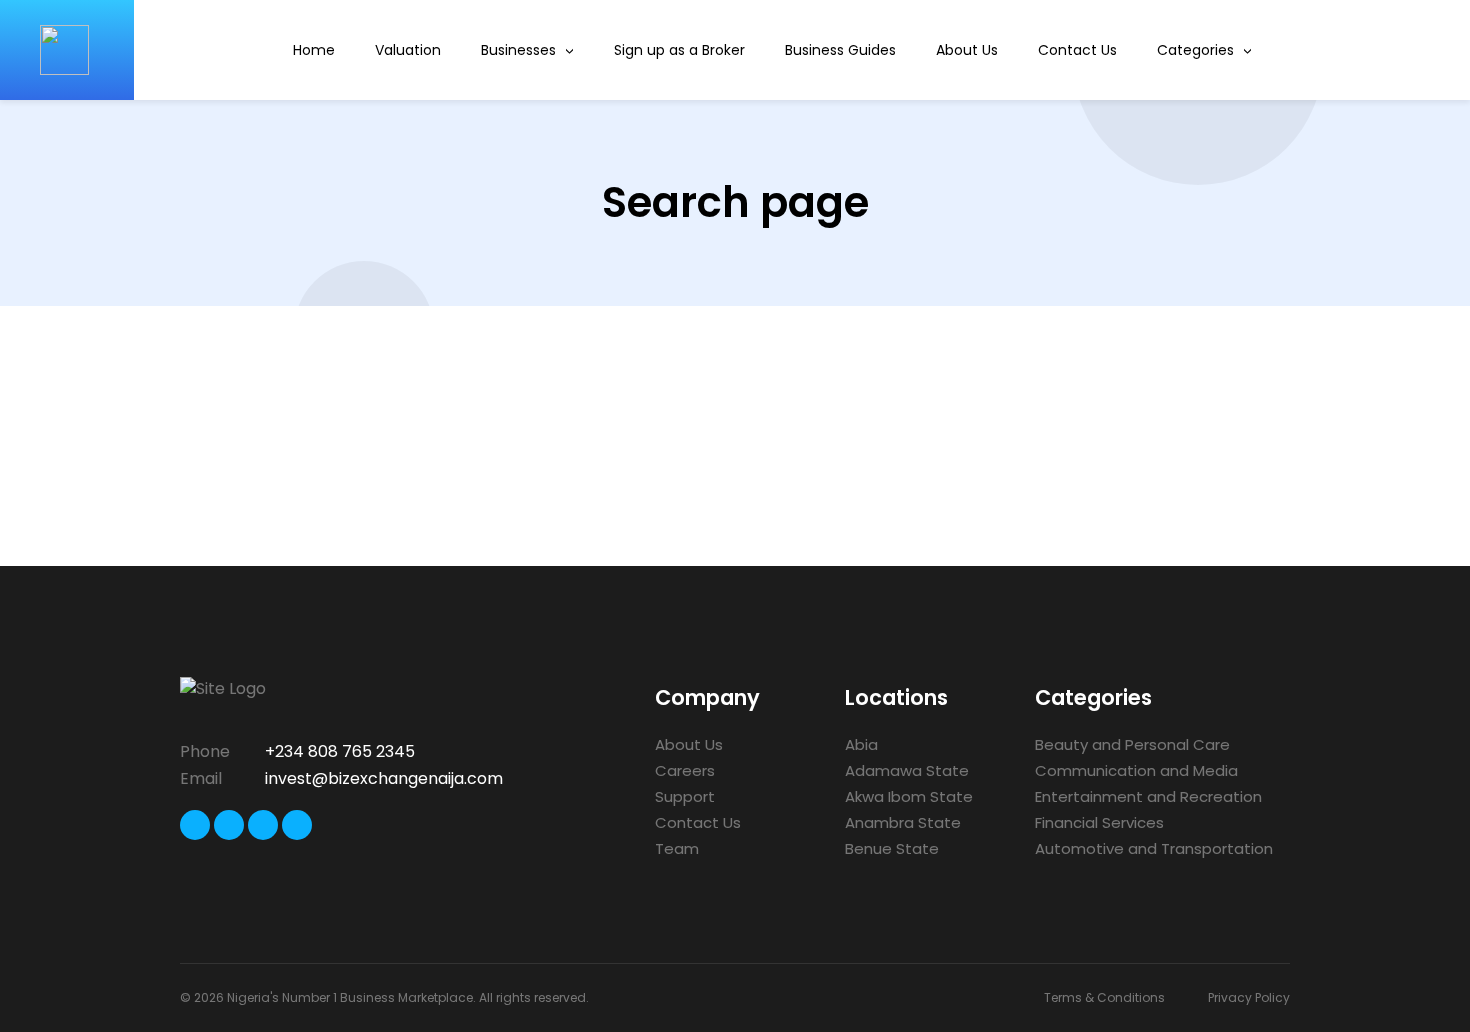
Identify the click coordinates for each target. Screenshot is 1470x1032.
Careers (685, 770)
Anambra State (903, 822)
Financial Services (1099, 822)
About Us (967, 50)
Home (314, 50)
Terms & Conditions (1104, 997)
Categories (1195, 50)
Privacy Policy (1249, 997)
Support (685, 796)
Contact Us (1077, 50)
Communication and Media (1136, 770)
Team (677, 848)
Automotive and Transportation (1154, 848)
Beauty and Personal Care (1132, 744)
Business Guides (840, 50)
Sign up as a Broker (679, 50)
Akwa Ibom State (909, 796)
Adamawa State (907, 770)
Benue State (892, 848)
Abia (861, 744)
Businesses (518, 50)
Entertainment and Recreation (1148, 796)
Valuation (408, 50)
